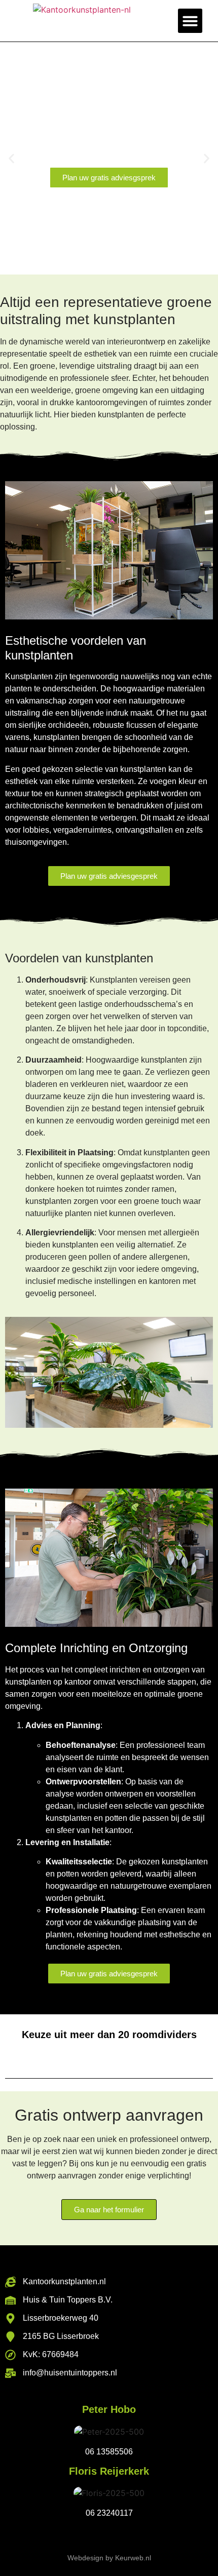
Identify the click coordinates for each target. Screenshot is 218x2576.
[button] (190, 21)
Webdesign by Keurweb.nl (109, 2558)
